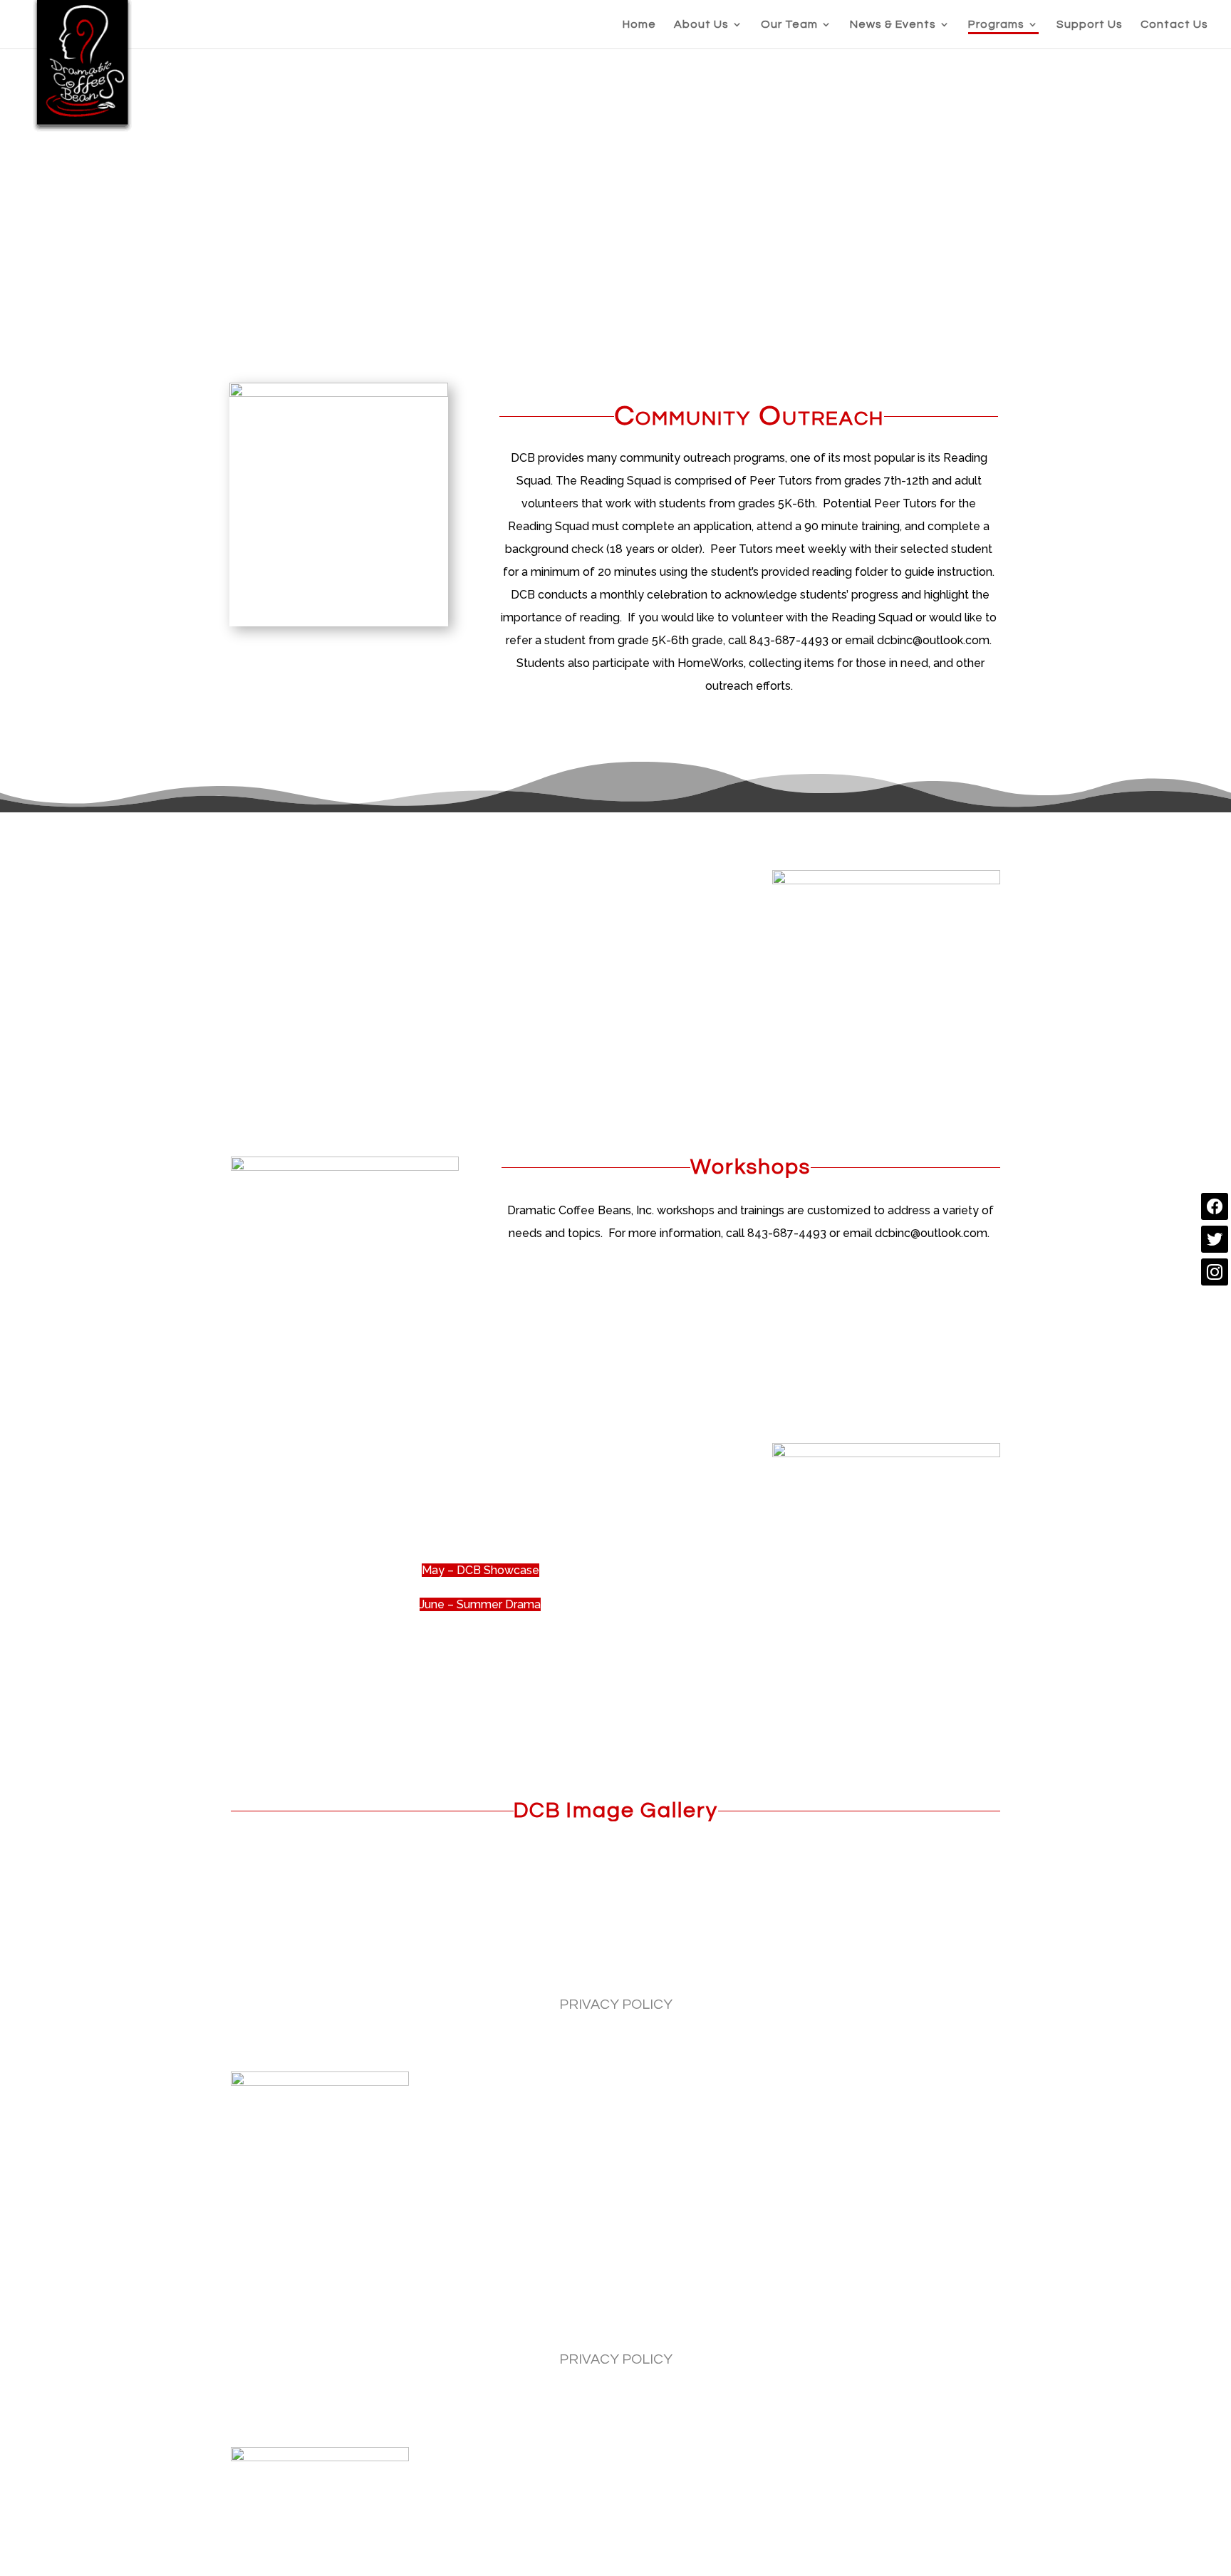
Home (639, 25)
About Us (701, 25)
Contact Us (1174, 25)
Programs (996, 25)
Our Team (789, 25)
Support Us (1090, 25)
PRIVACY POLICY (616, 2005)
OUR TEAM (479, 1970)
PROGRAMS (687, 1970)
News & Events (893, 25)
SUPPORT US (781, 1970)
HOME (331, 1970)
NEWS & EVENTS (582, 1970)
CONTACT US (879, 1970)
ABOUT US (396, 1970)
